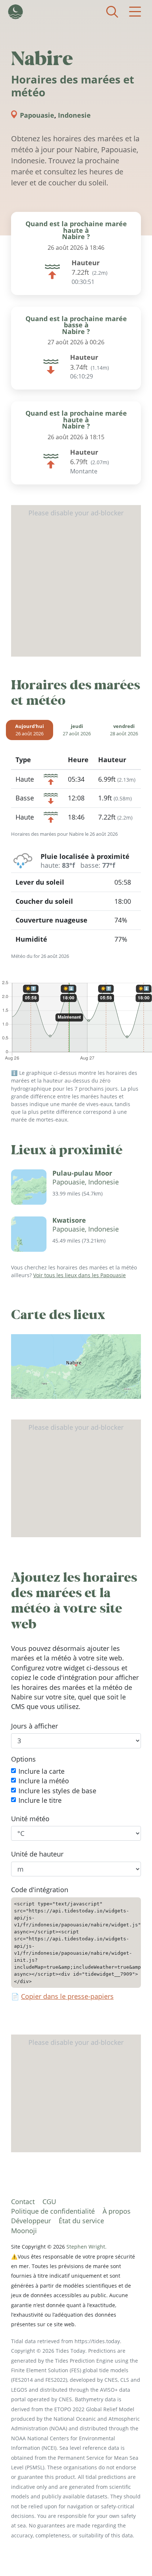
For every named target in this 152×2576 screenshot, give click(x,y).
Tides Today (15, 12)
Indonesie (74, 115)
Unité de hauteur (37, 1854)
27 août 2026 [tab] (77, 730)
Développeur (31, 2221)
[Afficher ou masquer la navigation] (135, 12)
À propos (117, 2211)
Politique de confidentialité (53, 2211)
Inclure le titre (40, 1800)
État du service (81, 2221)
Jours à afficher (34, 1726)
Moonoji (24, 2231)
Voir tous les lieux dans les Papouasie (80, 1275)
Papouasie (37, 115)
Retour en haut (132, 2556)
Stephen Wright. (87, 2247)
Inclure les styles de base (57, 1791)
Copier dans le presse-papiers (67, 1996)
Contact (23, 2202)
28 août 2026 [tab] (124, 730)
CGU (49, 2202)
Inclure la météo (44, 1781)
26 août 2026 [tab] (30, 730)
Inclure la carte (42, 1771)
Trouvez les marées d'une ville (112, 12)
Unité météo (30, 1819)
